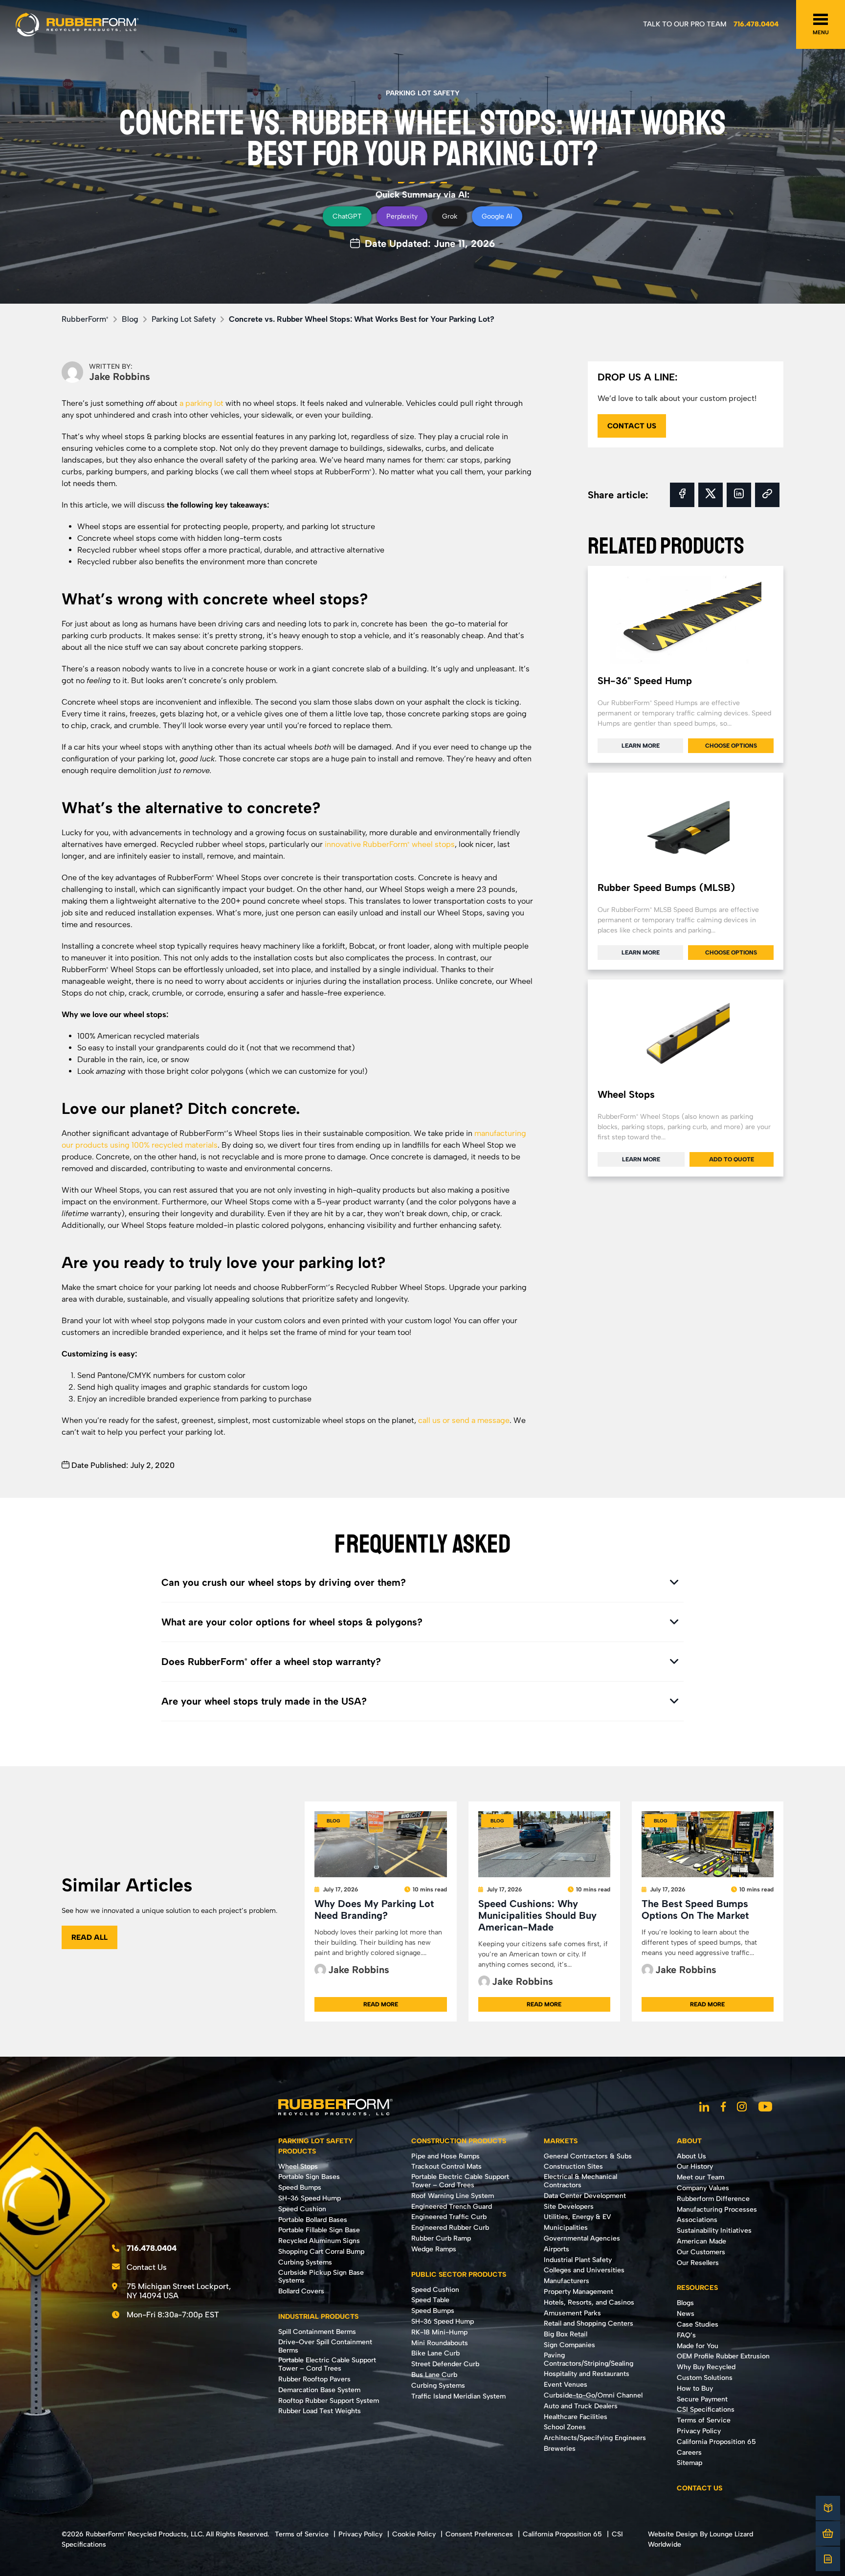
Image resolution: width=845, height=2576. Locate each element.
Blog (130, 319)
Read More (381, 2004)
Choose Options (731, 746)
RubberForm (85, 319)
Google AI (497, 216)
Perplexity (402, 216)
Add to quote (732, 1159)
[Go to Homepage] (77, 24)
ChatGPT (347, 216)
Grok (450, 216)
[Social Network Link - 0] (704, 2108)
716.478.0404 (756, 24)
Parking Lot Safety (423, 93)
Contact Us (147, 2267)
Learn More (641, 746)
